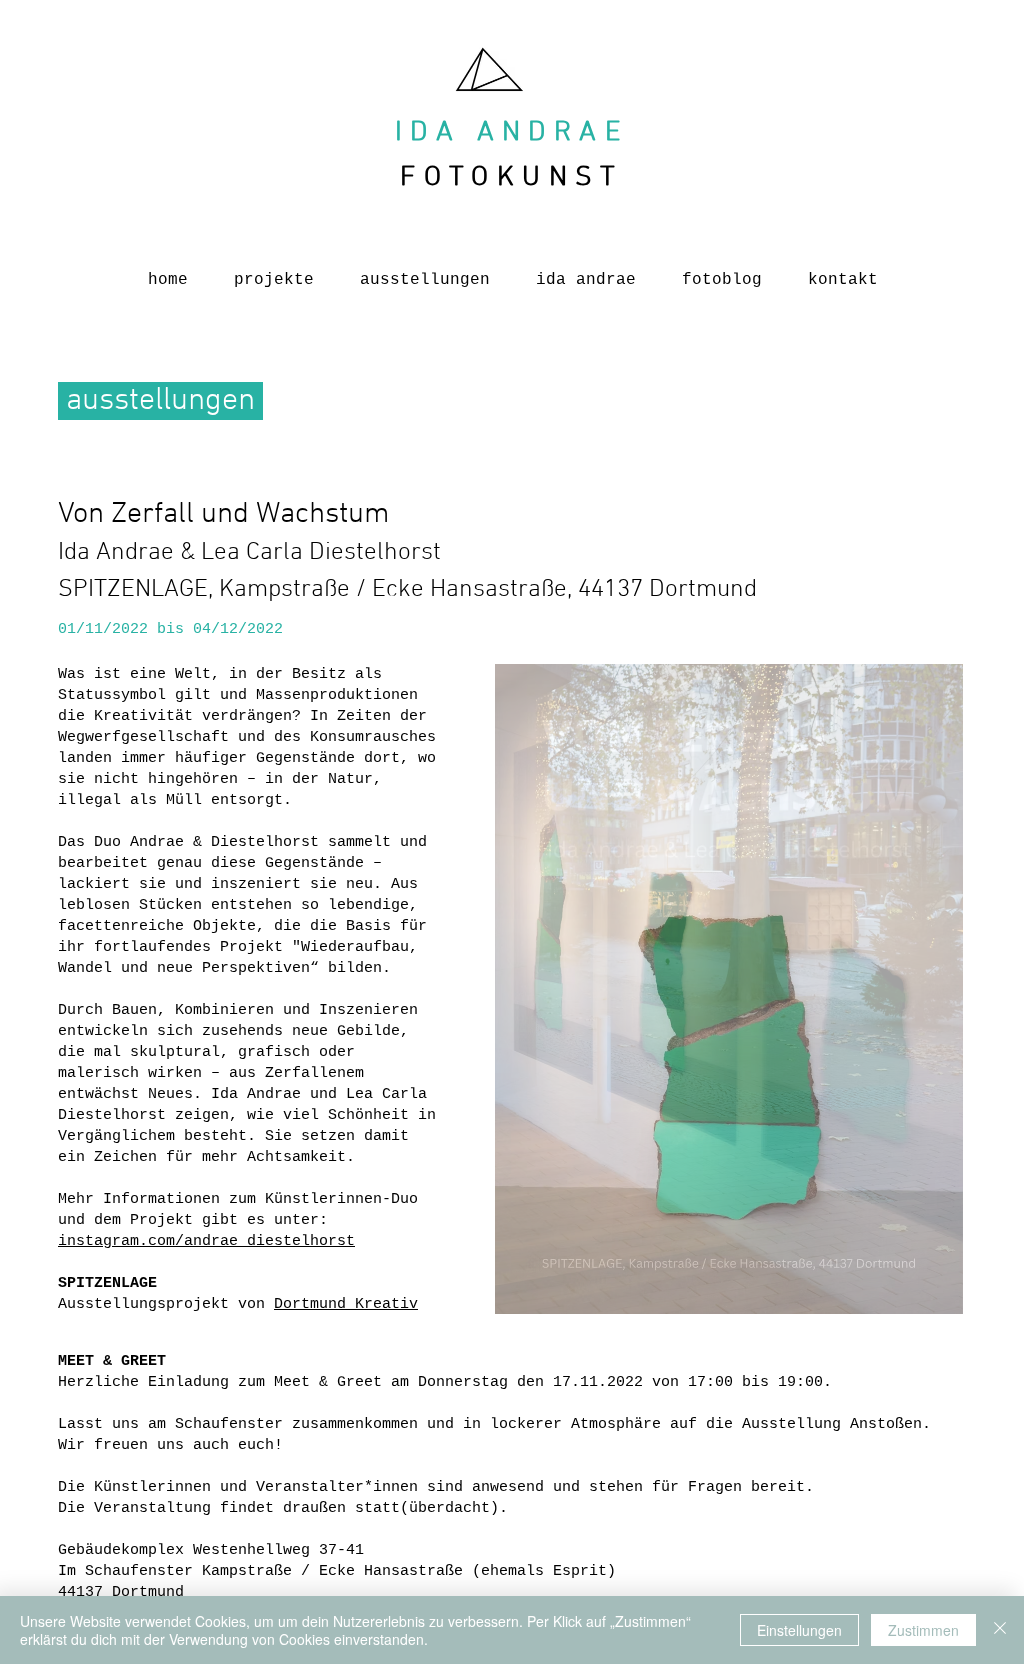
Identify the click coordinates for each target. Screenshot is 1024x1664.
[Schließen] (1000, 1630)
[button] (729, 989)
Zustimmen (923, 1630)
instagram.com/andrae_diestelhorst (206, 1241)
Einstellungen (799, 1630)
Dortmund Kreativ (346, 1304)
